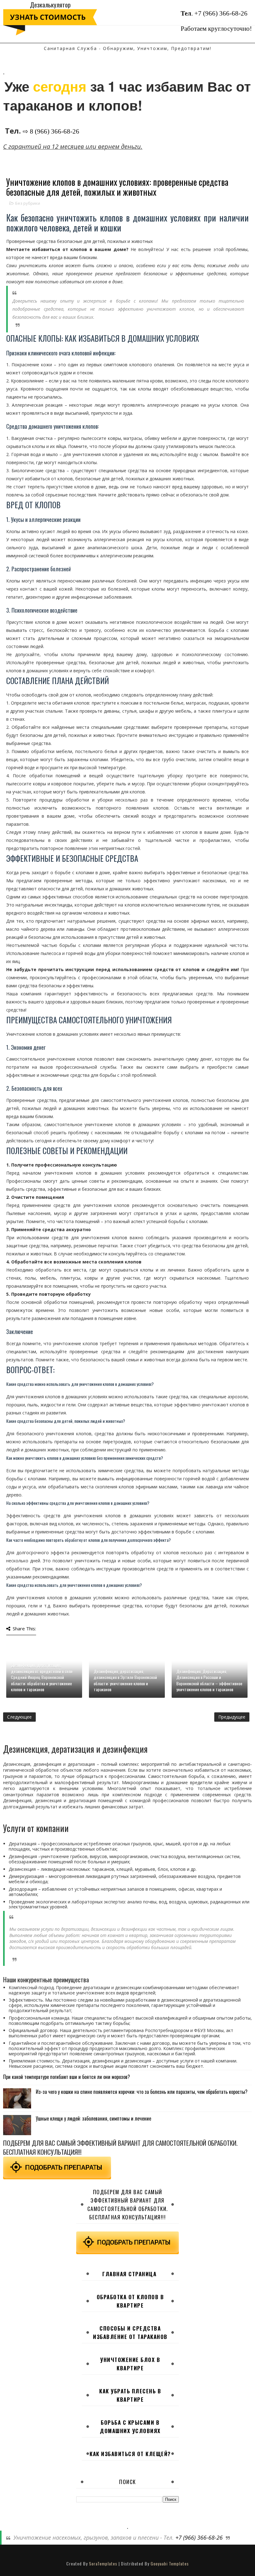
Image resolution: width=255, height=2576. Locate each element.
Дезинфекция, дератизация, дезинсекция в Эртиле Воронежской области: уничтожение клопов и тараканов (125, 1680)
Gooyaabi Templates (170, 2563)
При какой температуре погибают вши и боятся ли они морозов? (67, 2077)
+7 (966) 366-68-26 (221, 13)
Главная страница (129, 2274)
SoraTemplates (103, 2563)
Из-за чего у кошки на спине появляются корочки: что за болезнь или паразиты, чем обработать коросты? (142, 2092)
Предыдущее (232, 1717)
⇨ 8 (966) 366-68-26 (51, 131)
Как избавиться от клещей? (130, 2454)
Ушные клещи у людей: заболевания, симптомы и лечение (93, 2118)
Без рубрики (28, 203)
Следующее (19, 1717)
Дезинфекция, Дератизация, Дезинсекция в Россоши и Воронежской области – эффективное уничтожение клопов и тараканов (209, 1680)
